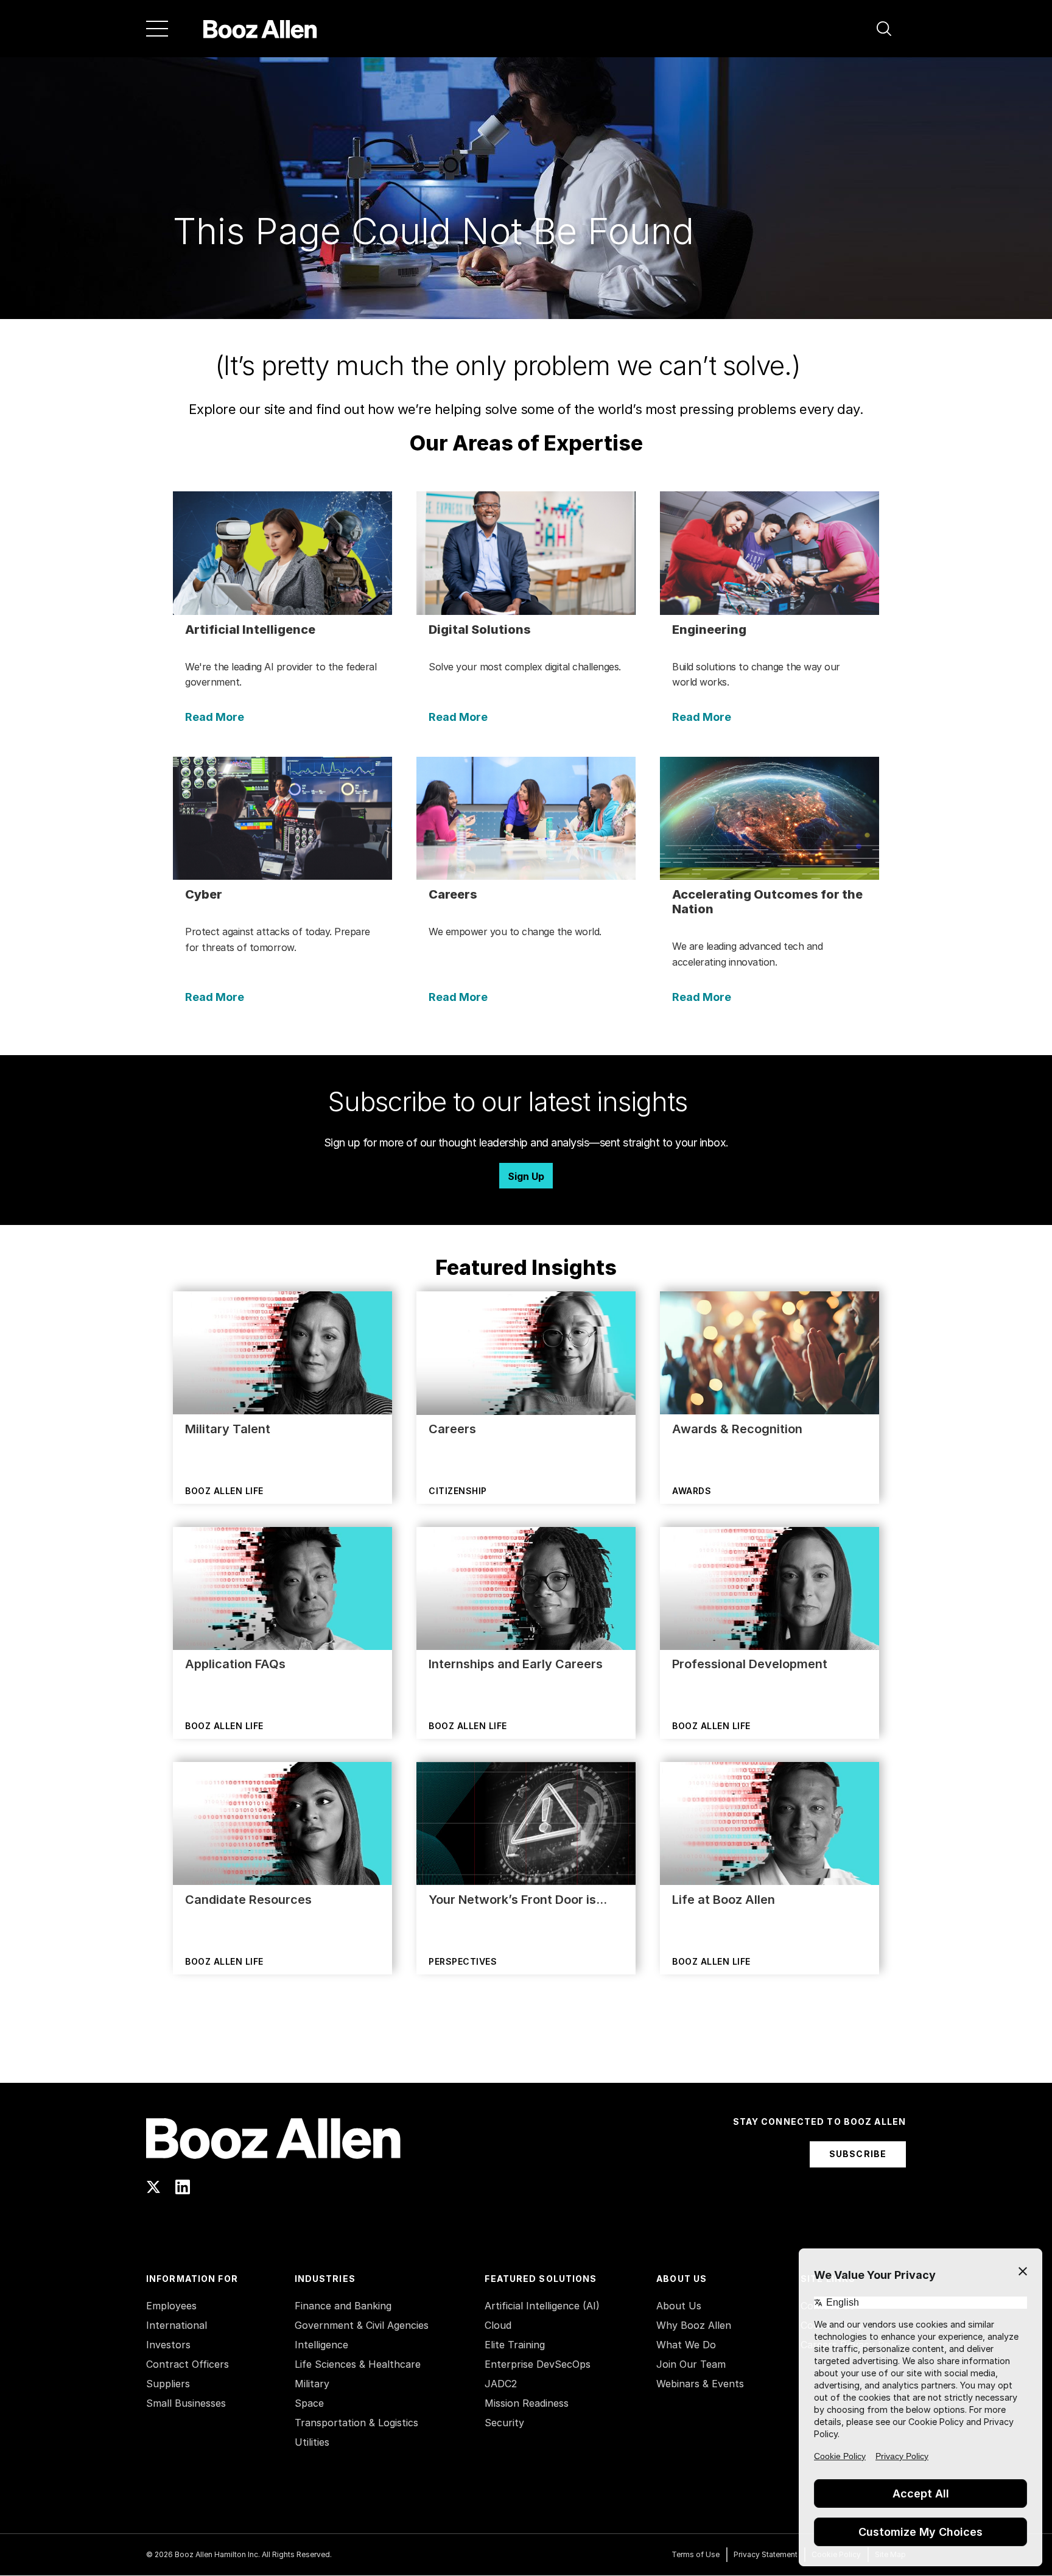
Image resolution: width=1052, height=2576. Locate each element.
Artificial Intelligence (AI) (542, 2306)
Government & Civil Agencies (362, 2325)
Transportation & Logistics (356, 2423)
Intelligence (321, 2345)
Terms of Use (696, 2554)
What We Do (686, 2345)
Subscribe (858, 2154)
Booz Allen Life (224, 1491)
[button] (884, 29)
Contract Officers (188, 2364)
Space (309, 2403)
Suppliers (168, 2384)
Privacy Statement (766, 2554)
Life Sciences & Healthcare (358, 2364)
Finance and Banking (343, 2306)
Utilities (312, 2442)
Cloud (498, 2325)
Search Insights (526, 2052)
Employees (171, 2306)
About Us (679, 2306)
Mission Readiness (527, 2403)
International (177, 2325)
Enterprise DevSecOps (538, 2364)
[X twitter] (153, 2187)
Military (312, 2384)
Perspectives (463, 1961)
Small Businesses (186, 2403)
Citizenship (458, 1491)
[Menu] (157, 29)
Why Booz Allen (694, 2325)
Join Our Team (691, 2364)
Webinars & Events (700, 2384)
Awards (692, 1491)
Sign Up (526, 1176)
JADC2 (501, 2384)
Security (504, 2423)
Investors (168, 2345)
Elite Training (515, 2345)
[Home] (260, 29)
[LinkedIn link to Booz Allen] (183, 2187)
